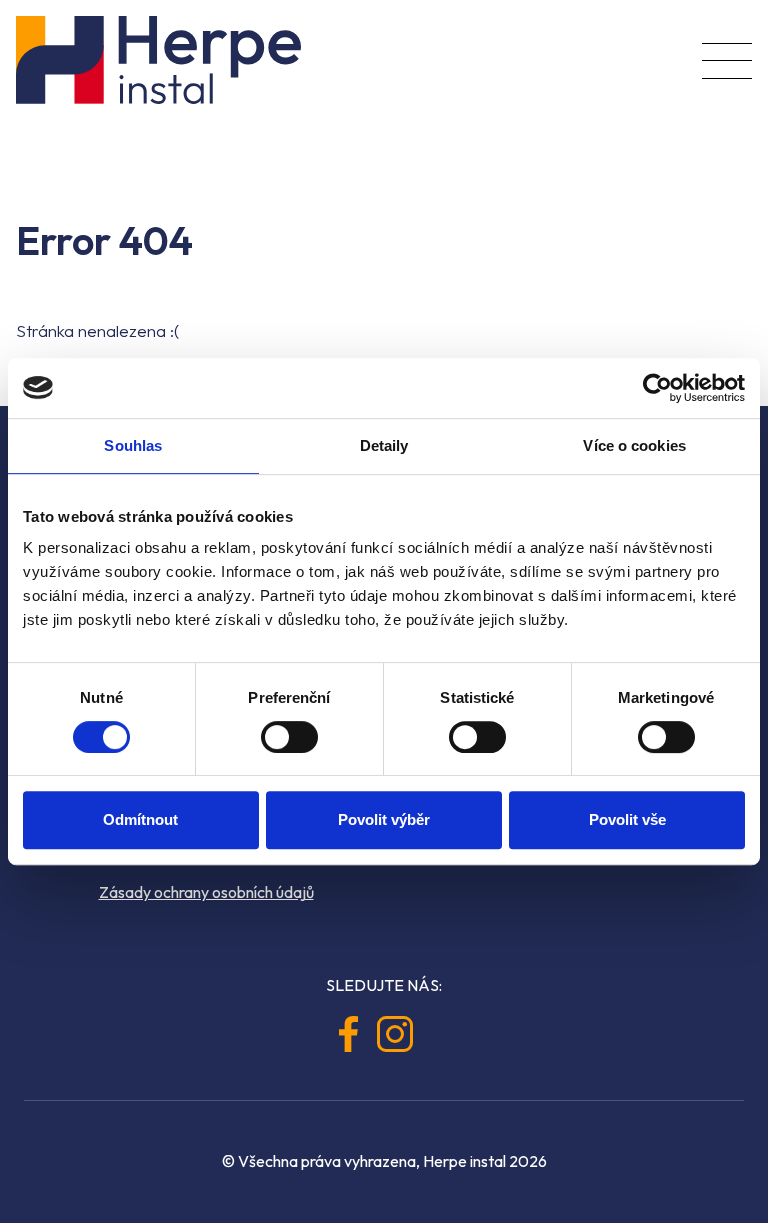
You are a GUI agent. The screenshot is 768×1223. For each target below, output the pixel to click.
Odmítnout (140, 819)
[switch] (289, 737)
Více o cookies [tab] (634, 445)
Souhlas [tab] (133, 445)
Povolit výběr (384, 819)
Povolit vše (627, 819)
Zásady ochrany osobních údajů (206, 892)
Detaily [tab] (384, 445)
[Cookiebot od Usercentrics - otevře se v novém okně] (657, 388)
